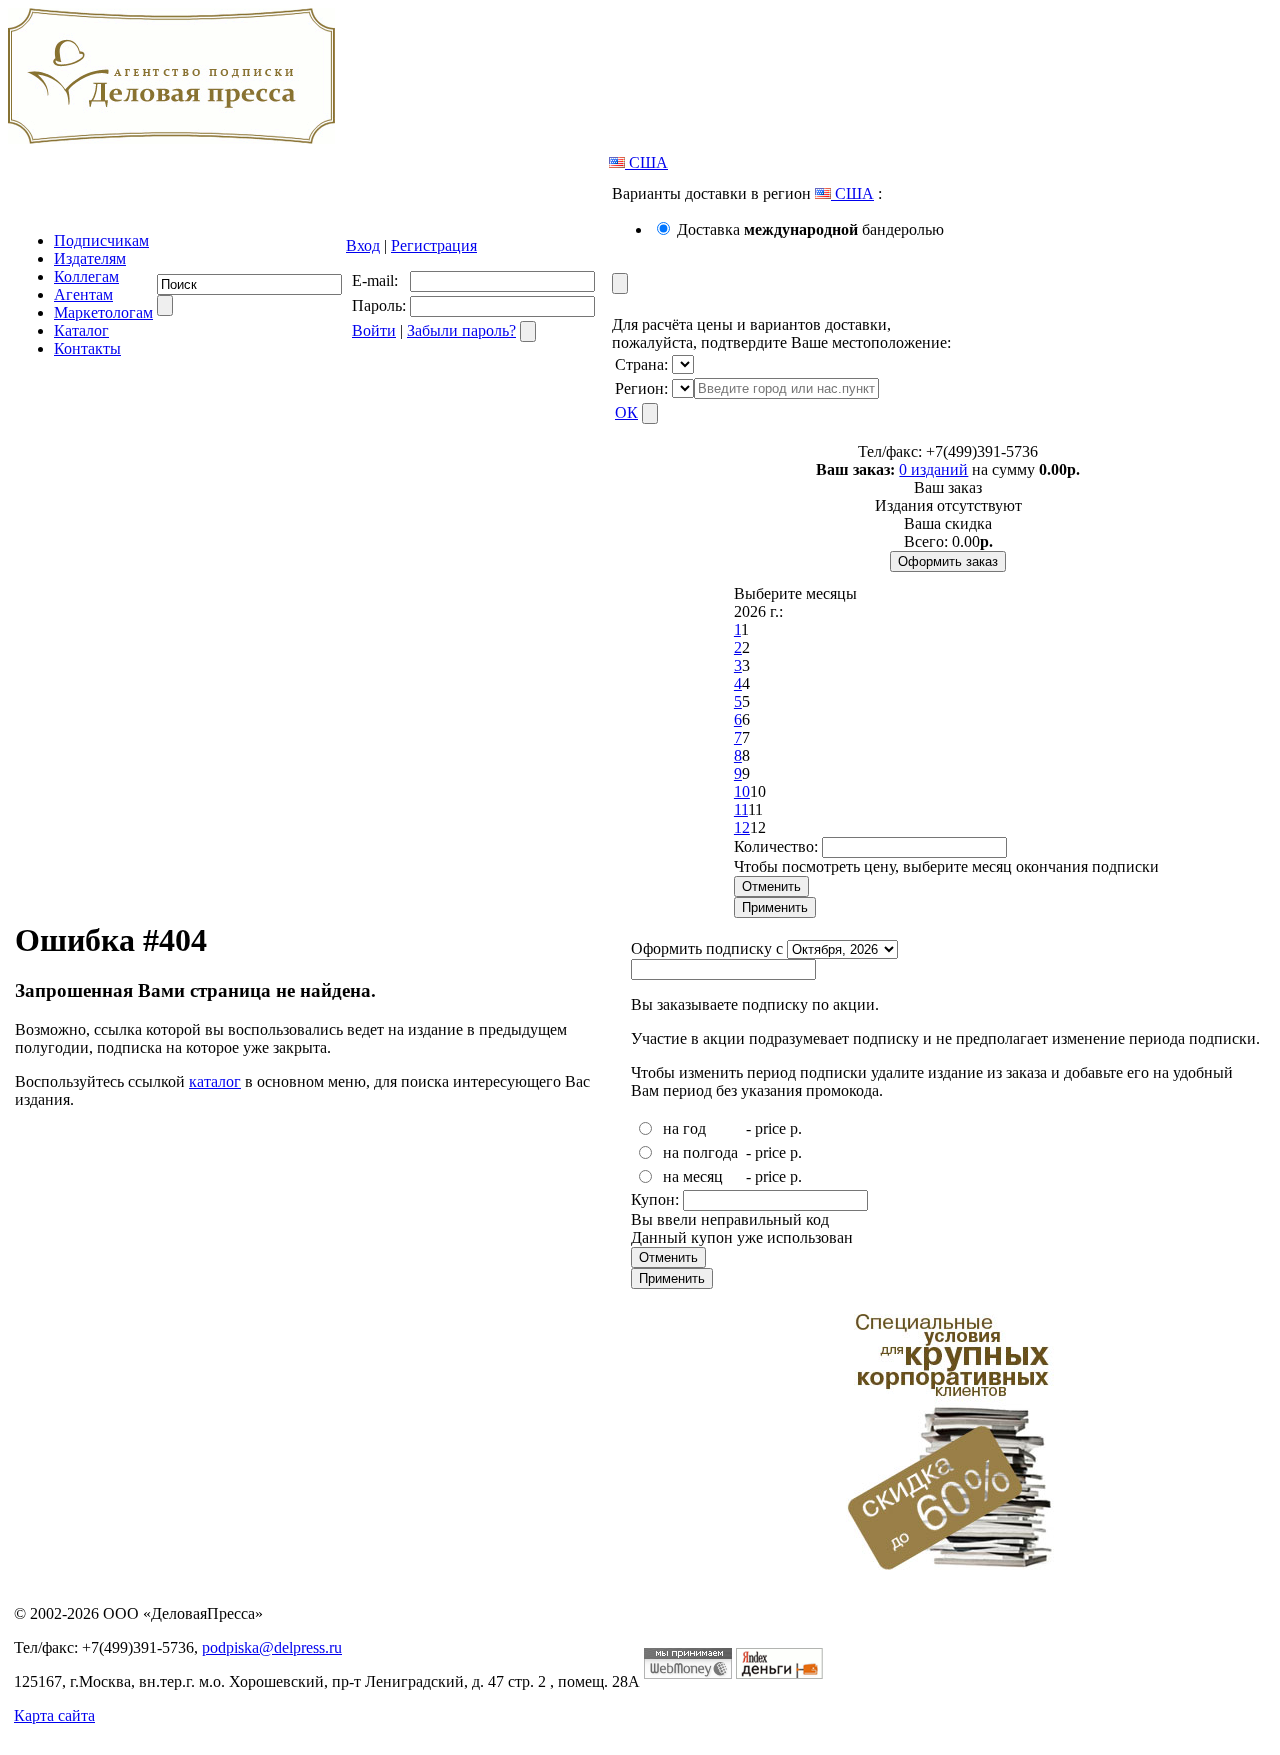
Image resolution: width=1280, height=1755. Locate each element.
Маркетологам (103, 312)
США (646, 162)
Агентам (83, 294)
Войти (374, 330)
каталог (215, 1081)
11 (741, 809)
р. (796, 1128)
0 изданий (933, 469)
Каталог (81, 330)
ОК (626, 412)
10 (742, 791)
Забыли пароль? (461, 330)
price (770, 1128)
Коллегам (86, 276)
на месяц (693, 1176)
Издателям (90, 258)
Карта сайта (54, 1715)
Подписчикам (101, 240)
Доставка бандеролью (810, 229)
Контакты (87, 348)
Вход (363, 245)
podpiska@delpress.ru (272, 1647)
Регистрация (434, 245)
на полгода (700, 1152)
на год (684, 1128)
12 (742, 827)
